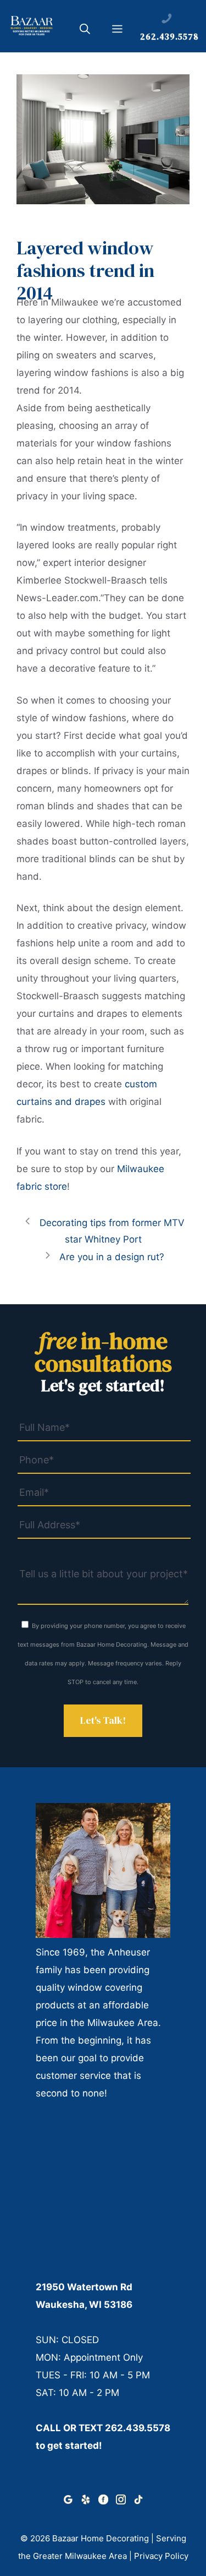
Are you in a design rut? (112, 1257)
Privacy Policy (161, 2556)
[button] (85, 31)
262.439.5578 (138, 2428)
